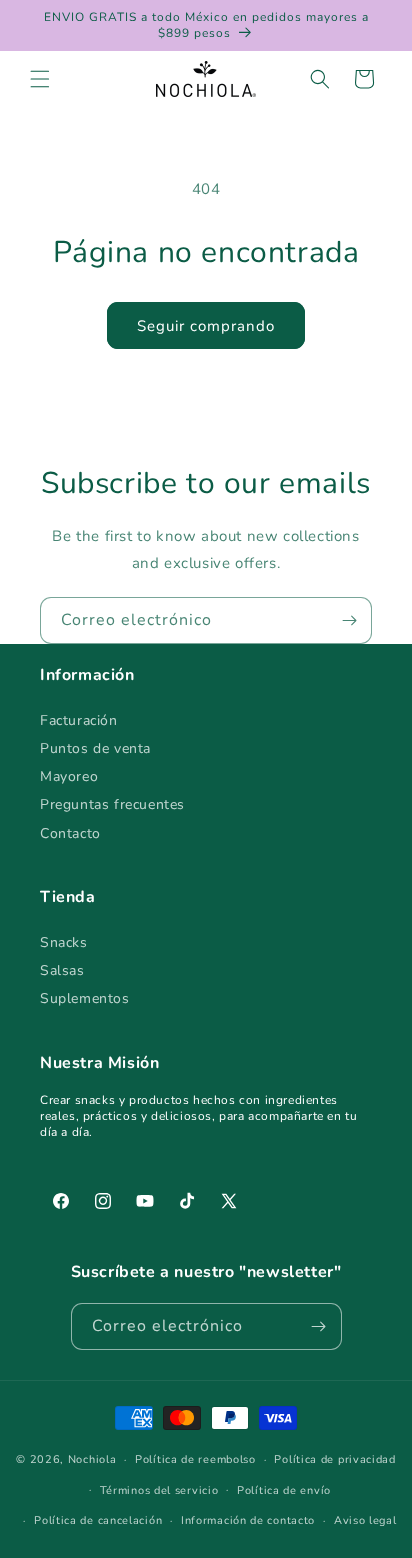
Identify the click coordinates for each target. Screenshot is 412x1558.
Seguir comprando (206, 326)
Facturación (79, 720)
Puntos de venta (95, 748)
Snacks (64, 942)
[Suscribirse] (349, 620)
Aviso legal (365, 1520)
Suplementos (85, 998)
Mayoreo (69, 776)
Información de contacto (248, 1520)
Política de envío (284, 1490)
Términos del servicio (159, 1490)
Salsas (62, 970)
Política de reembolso (195, 1459)
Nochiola (92, 1459)
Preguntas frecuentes (112, 804)
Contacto (70, 833)
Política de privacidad (334, 1459)
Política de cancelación (98, 1520)
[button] (40, 79)
